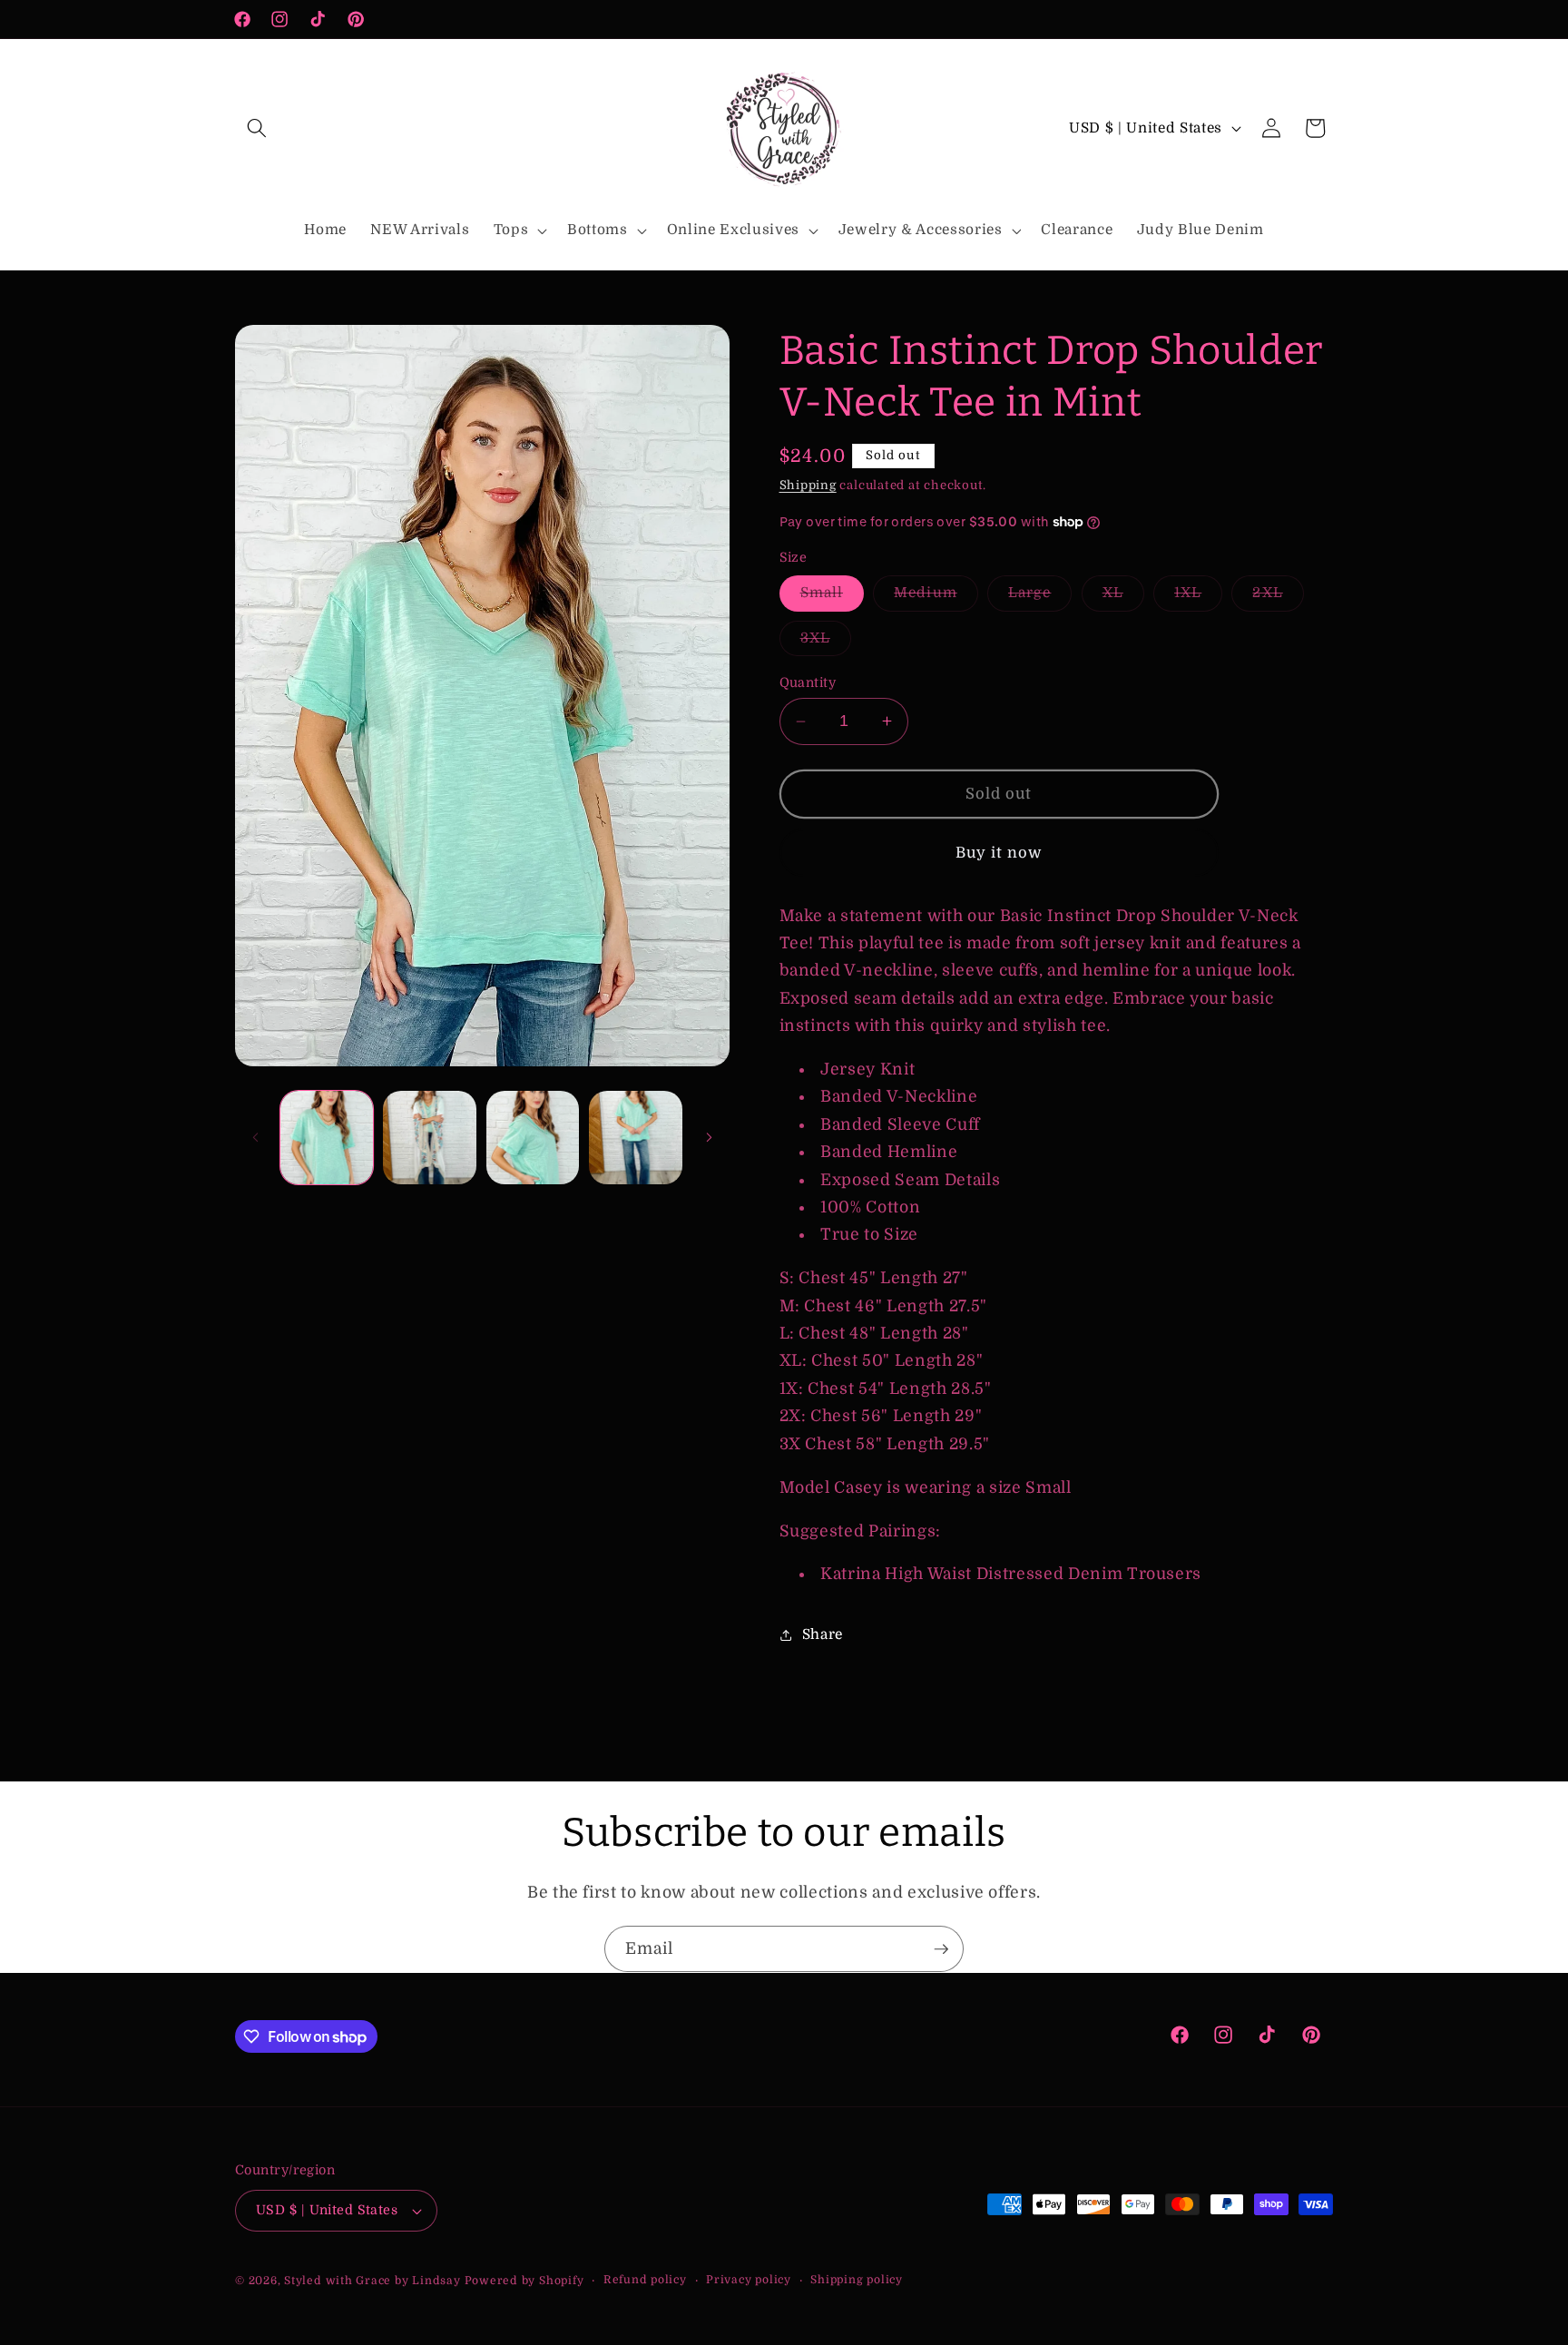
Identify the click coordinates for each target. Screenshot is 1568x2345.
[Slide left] (255, 1138)
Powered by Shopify (524, 2281)
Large (1040, 597)
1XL (1198, 597)
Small (833, 597)
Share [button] (823, 1634)
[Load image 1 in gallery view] (327, 1138)
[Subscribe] (941, 1949)
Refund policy (645, 2280)
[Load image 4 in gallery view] (636, 1138)
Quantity (808, 682)
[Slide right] (710, 1138)
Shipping (808, 485)
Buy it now (999, 853)
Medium (936, 597)
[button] (257, 128)
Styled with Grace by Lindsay (372, 2281)
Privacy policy (749, 2280)
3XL (826, 643)
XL (1123, 597)
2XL (1278, 597)
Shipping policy (857, 2280)
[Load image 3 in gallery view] (533, 1138)
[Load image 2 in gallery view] (430, 1138)
